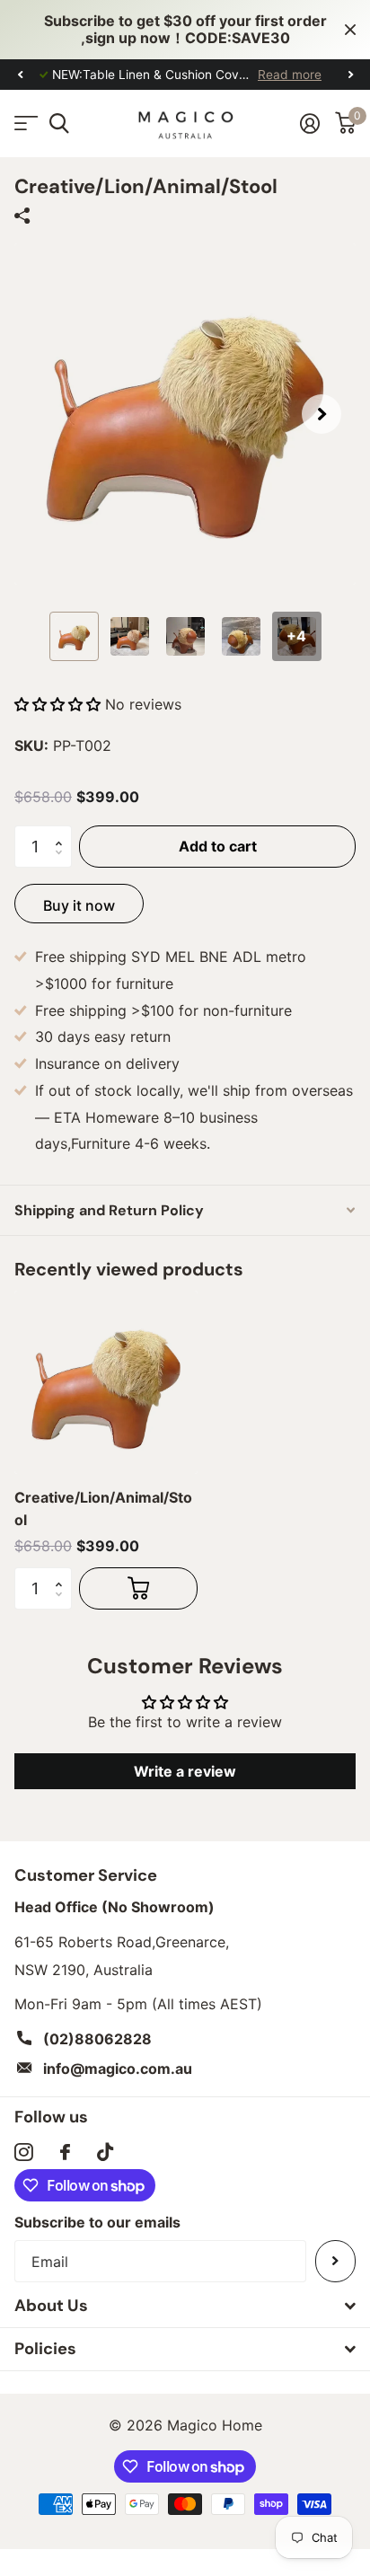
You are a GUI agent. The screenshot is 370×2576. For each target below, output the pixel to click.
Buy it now (79, 905)
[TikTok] (105, 2153)
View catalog (25, 124)
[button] (20, 75)
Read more (290, 75)
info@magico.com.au (118, 2069)
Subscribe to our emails (97, 2222)
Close (350, 30)
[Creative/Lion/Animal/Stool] (106, 1382)
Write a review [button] (185, 1771)
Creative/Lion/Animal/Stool (103, 1508)
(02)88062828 (97, 2039)
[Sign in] (309, 123)
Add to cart (218, 846)
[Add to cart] (138, 1588)
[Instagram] (24, 2153)
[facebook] (65, 2152)
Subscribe (335, 2261)
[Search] (59, 124)
